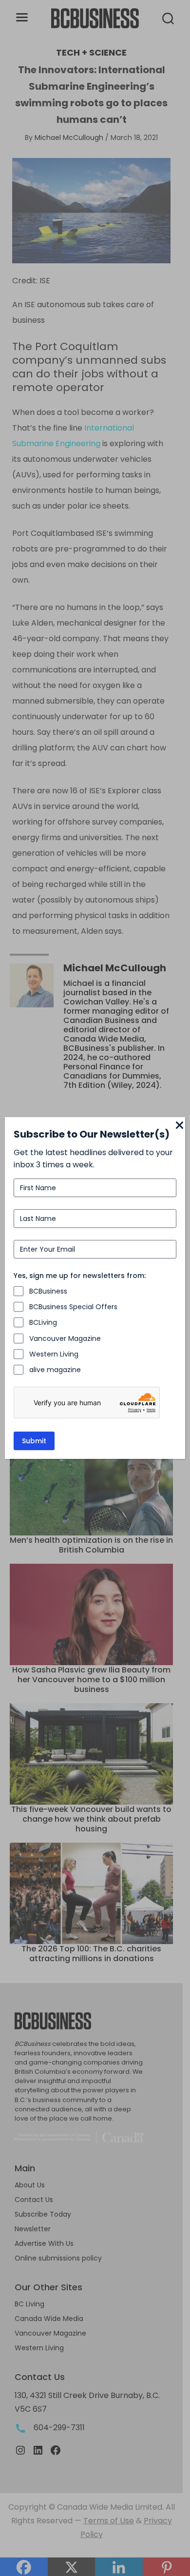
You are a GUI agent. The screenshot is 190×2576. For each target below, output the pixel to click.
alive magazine (55, 1370)
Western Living (54, 1354)
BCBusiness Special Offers (73, 1307)
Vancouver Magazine (65, 1338)
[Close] (179, 1126)
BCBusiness (48, 1291)
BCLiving (43, 1322)
